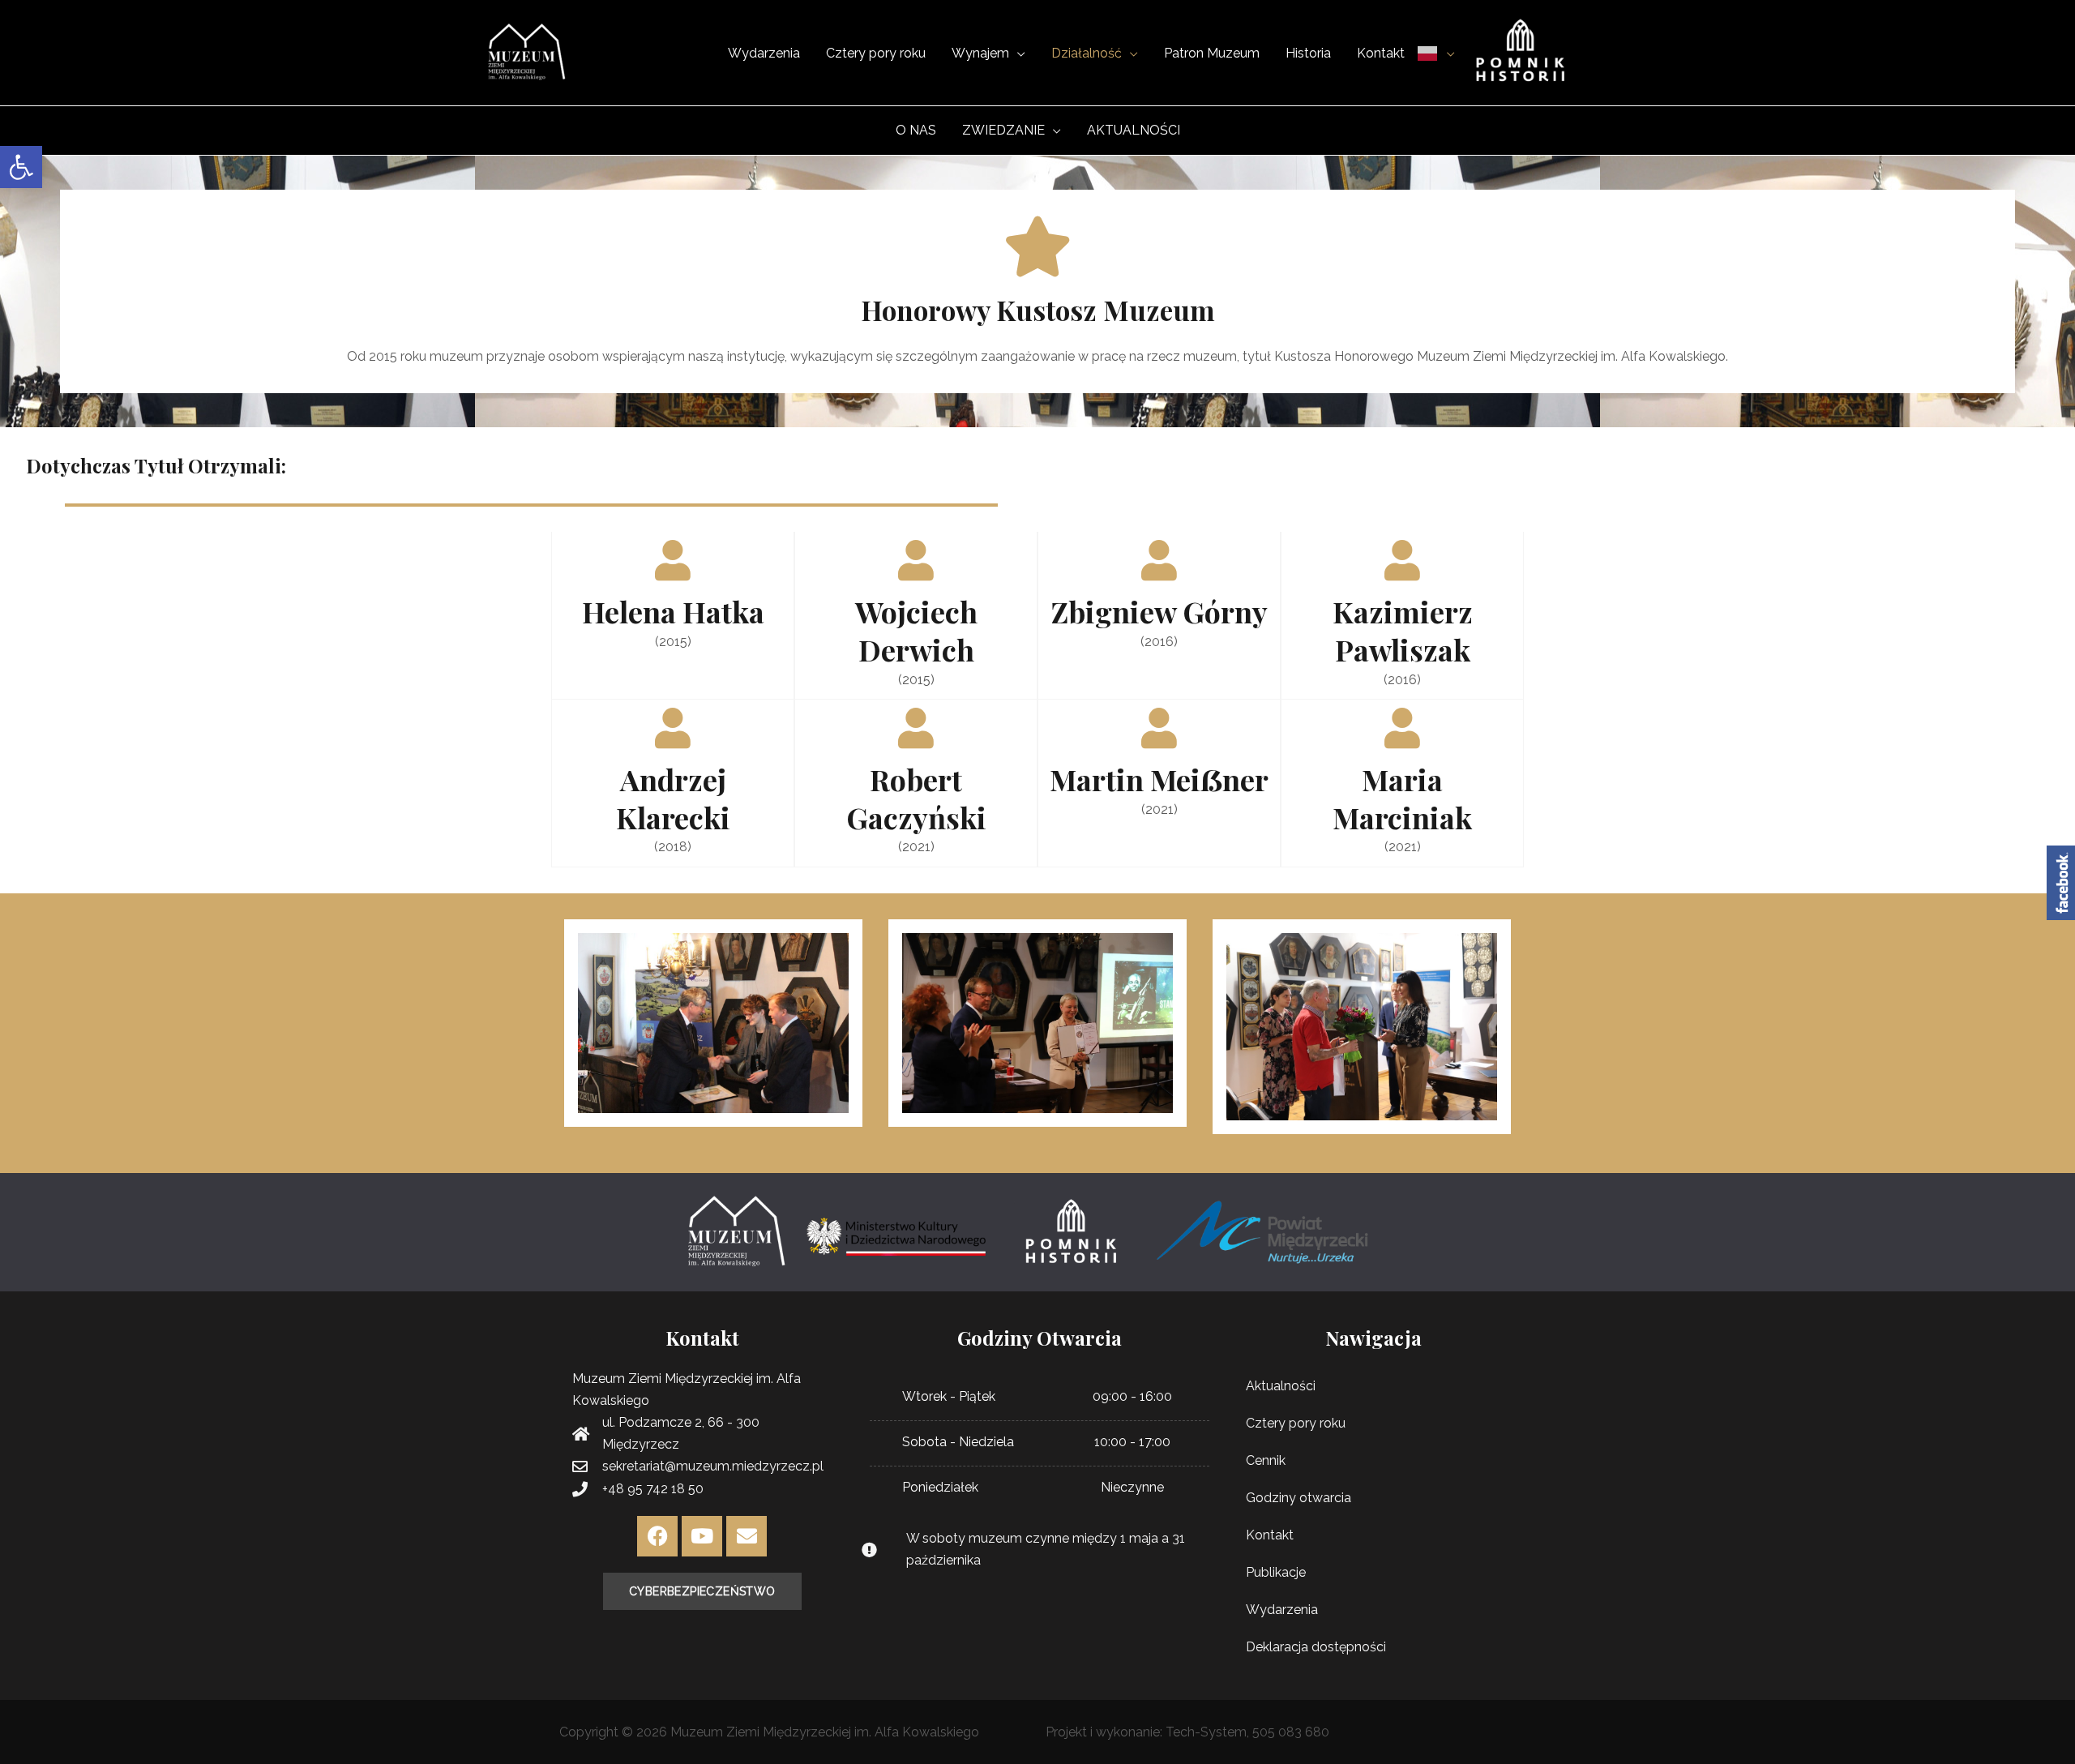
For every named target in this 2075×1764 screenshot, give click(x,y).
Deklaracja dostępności (1316, 1647)
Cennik (1266, 1460)
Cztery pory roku (1296, 1423)
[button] (21, 167)
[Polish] (1436, 53)
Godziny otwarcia (1298, 1498)
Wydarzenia (1282, 1610)
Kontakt (1270, 1535)
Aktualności (1281, 1386)
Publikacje (1276, 1572)
